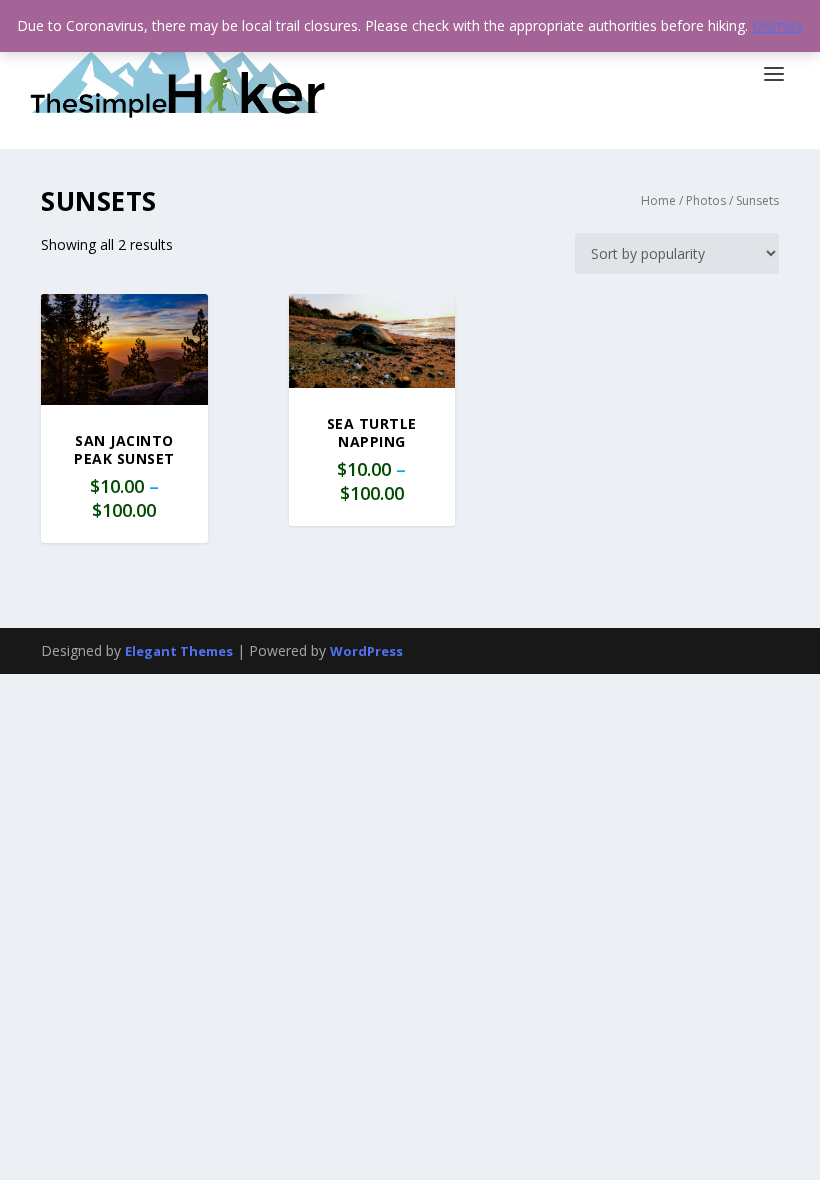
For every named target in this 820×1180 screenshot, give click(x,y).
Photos (706, 200)
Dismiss (777, 25)
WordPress (366, 651)
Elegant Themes (179, 651)
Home (658, 200)
